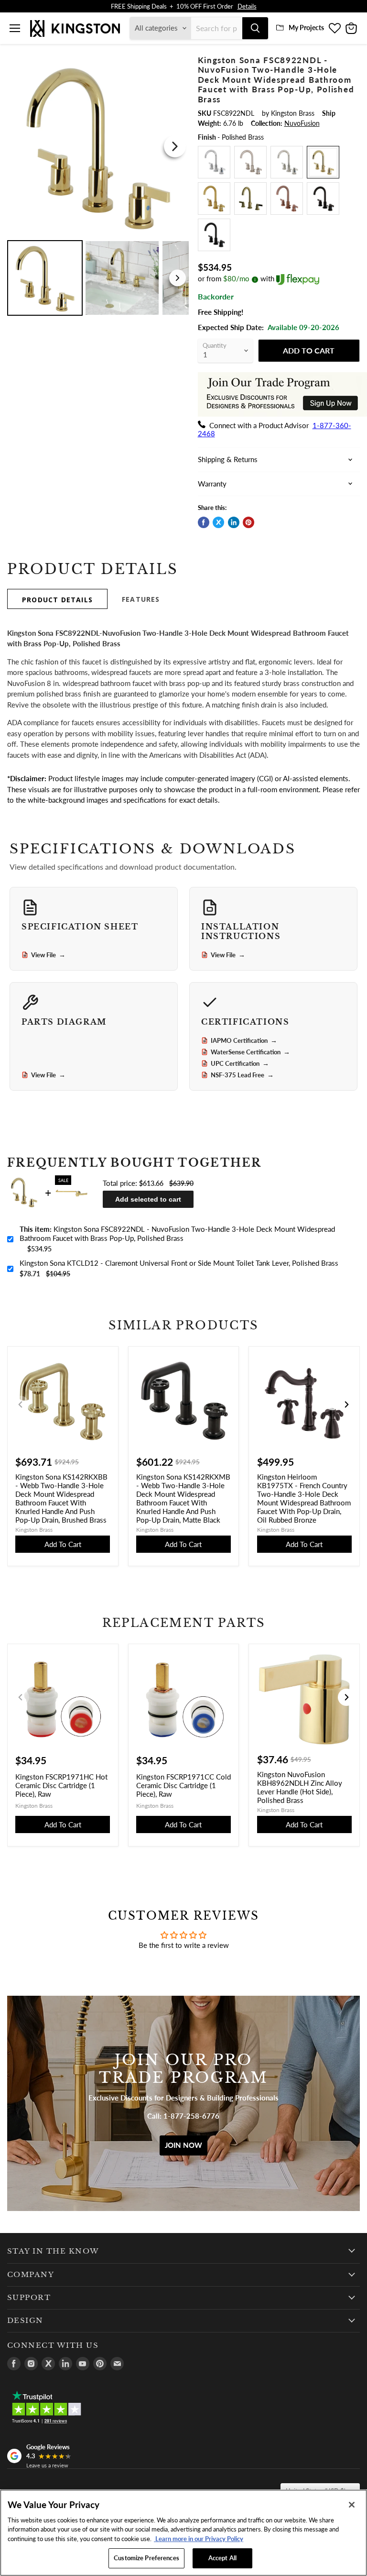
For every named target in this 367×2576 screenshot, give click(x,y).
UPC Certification (240, 1063)
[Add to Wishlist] (176, 61)
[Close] (352, 2505)
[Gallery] (98, 187)
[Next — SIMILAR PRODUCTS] (346, 1404)
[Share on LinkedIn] (234, 522)
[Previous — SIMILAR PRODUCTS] (21, 1404)
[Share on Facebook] (204, 522)
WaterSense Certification (250, 1052)
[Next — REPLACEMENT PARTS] (346, 1697)
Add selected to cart (148, 1199)
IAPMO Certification (244, 1040)
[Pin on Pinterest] (248, 522)
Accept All (222, 2558)
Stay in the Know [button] (53, 2251)
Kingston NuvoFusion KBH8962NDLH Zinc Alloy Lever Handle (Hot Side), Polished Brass (300, 1787)
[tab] (57, 599)
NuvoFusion (302, 123)
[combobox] (217, 28)
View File (48, 955)
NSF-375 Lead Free (242, 1075)
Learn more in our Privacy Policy (199, 2539)
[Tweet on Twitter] (218, 522)
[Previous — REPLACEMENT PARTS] (21, 1697)
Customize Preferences (146, 2558)
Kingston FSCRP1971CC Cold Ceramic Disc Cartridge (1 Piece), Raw (183, 1785)
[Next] (175, 146)
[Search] (255, 28)
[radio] (214, 162)
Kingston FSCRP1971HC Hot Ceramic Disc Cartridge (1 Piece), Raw (61, 1785)
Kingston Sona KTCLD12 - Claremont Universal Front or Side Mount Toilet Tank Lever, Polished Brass (179, 1263)
